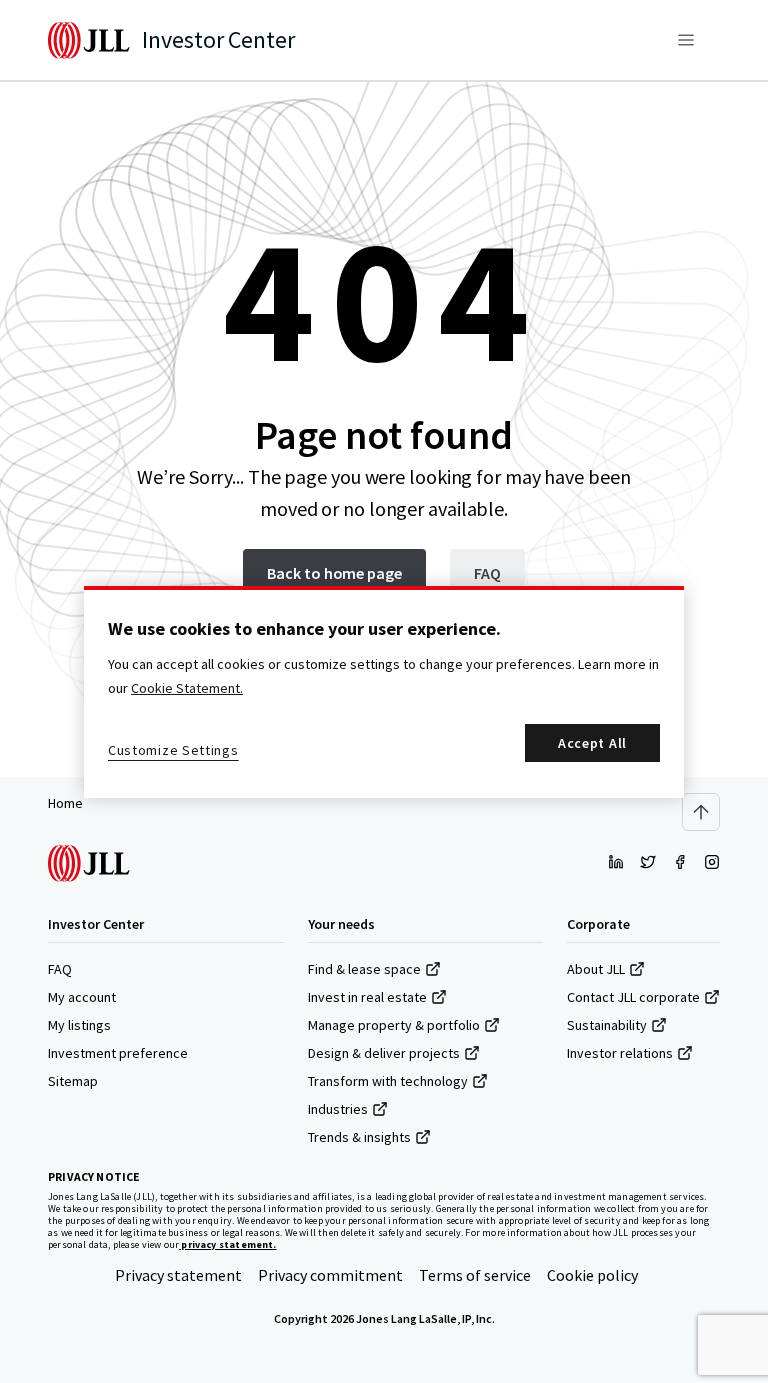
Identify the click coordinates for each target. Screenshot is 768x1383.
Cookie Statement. (187, 688)
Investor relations (620, 1053)
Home (65, 803)
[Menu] (686, 40)
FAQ (60, 969)
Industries (338, 1109)
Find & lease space (364, 969)
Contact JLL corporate (633, 997)
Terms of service (475, 1275)
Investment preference (118, 1053)
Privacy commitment (330, 1275)
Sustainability (607, 1025)
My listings (79, 1025)
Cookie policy (592, 1275)
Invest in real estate (367, 997)
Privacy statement (178, 1275)
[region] (384, 692)
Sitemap (73, 1081)
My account (82, 997)
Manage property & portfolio (394, 1025)
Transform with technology (388, 1081)
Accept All (592, 743)
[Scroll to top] (701, 812)
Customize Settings (173, 750)
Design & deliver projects (384, 1053)
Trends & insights (359, 1137)
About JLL (596, 969)
